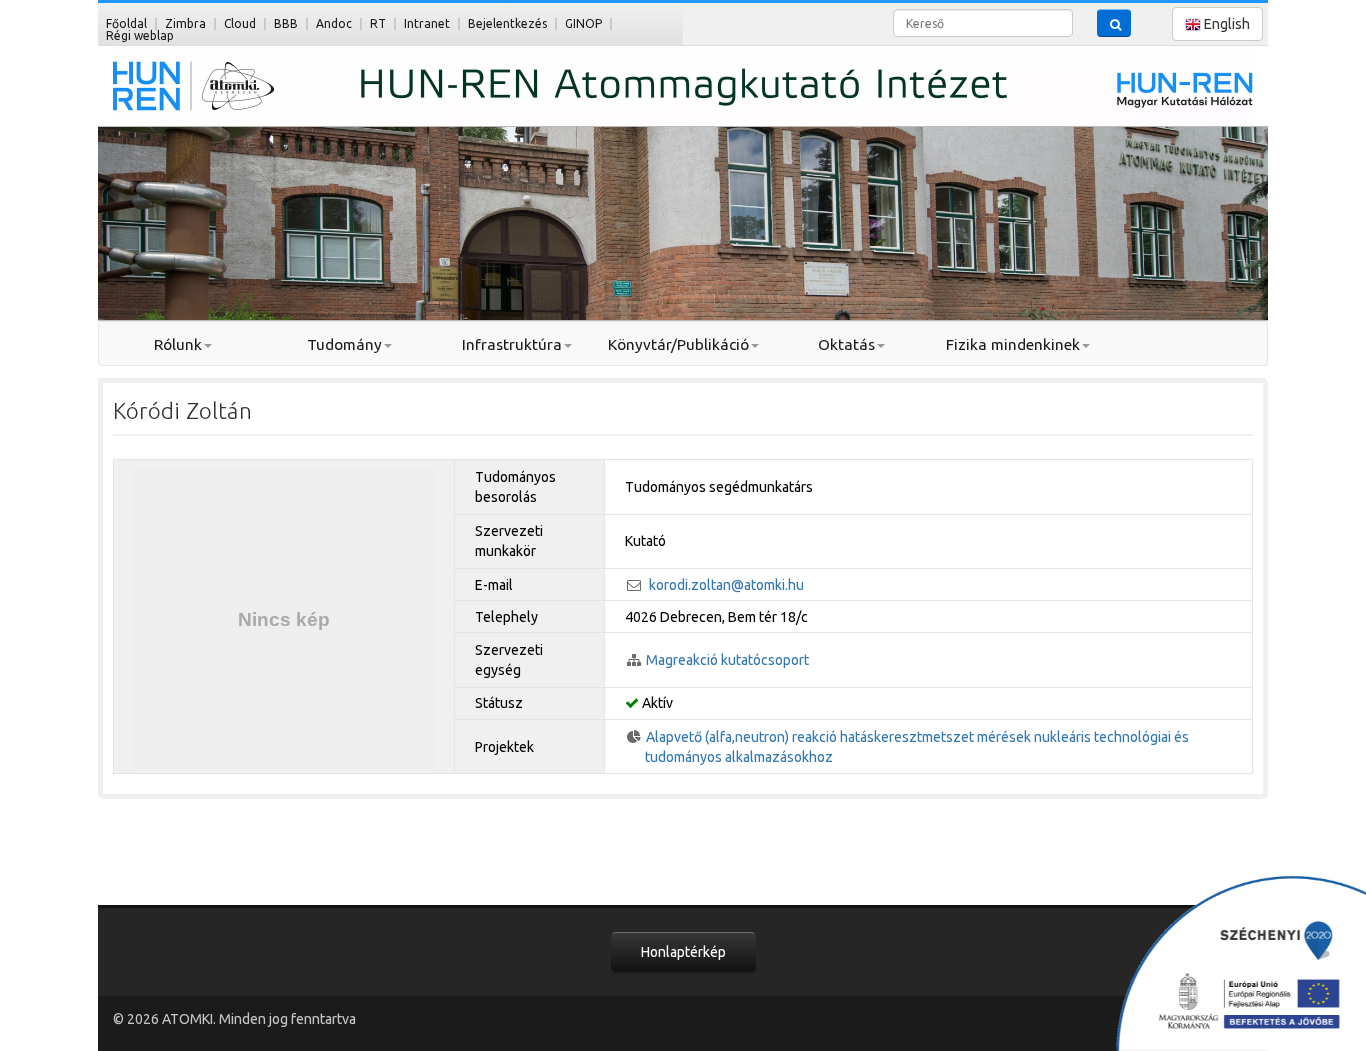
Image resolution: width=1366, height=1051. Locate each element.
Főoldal (126, 23)
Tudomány (344, 344)
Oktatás (846, 344)
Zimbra (185, 23)
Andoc (334, 23)
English (1225, 24)
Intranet (427, 23)
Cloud (240, 23)
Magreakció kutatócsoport (727, 660)
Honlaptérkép (683, 952)
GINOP (583, 23)
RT (378, 23)
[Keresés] (1114, 23)
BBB (286, 23)
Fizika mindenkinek (1013, 344)
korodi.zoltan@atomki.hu (726, 585)
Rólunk (178, 344)
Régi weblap (140, 35)
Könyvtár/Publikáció (678, 344)
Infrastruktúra (512, 344)
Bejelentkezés (507, 23)
